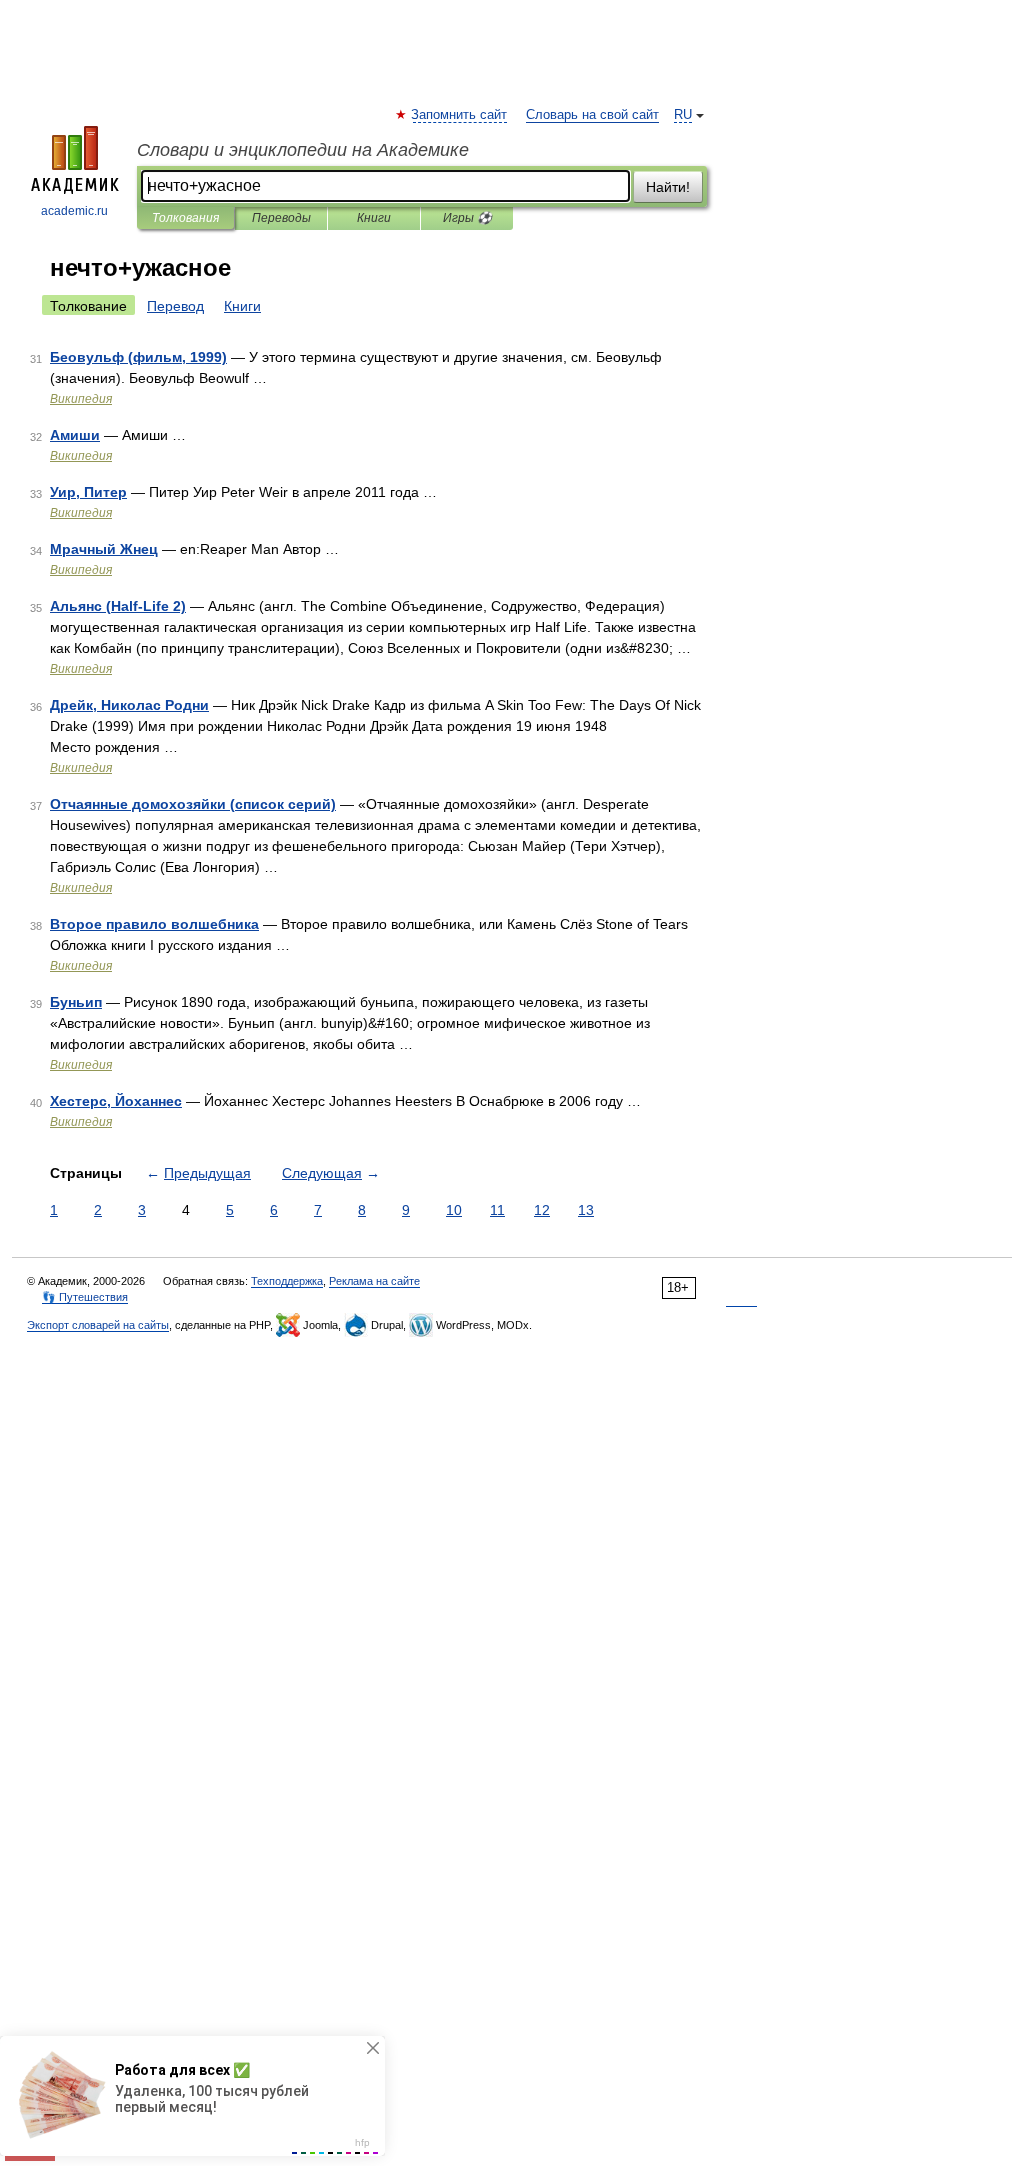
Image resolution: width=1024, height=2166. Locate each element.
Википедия (81, 399)
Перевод (175, 306)
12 (542, 1210)
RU (683, 115)
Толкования (185, 218)
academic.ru (74, 211)
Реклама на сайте (374, 1281)
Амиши (75, 435)
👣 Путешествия (85, 1297)
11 (497, 1210)
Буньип (76, 1002)
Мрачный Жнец (104, 549)
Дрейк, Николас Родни (129, 705)
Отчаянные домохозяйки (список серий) (193, 804)
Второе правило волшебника (154, 924)
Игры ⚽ (467, 218)
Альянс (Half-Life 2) (118, 606)
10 (454, 1210)
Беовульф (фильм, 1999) (138, 357)
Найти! (668, 187)
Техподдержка (287, 1281)
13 (586, 1210)
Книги (374, 218)
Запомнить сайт (460, 115)
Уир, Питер (88, 492)
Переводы (281, 218)
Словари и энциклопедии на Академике (303, 150)
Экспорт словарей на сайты (98, 1325)
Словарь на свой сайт (592, 115)
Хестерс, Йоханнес (116, 1101)
